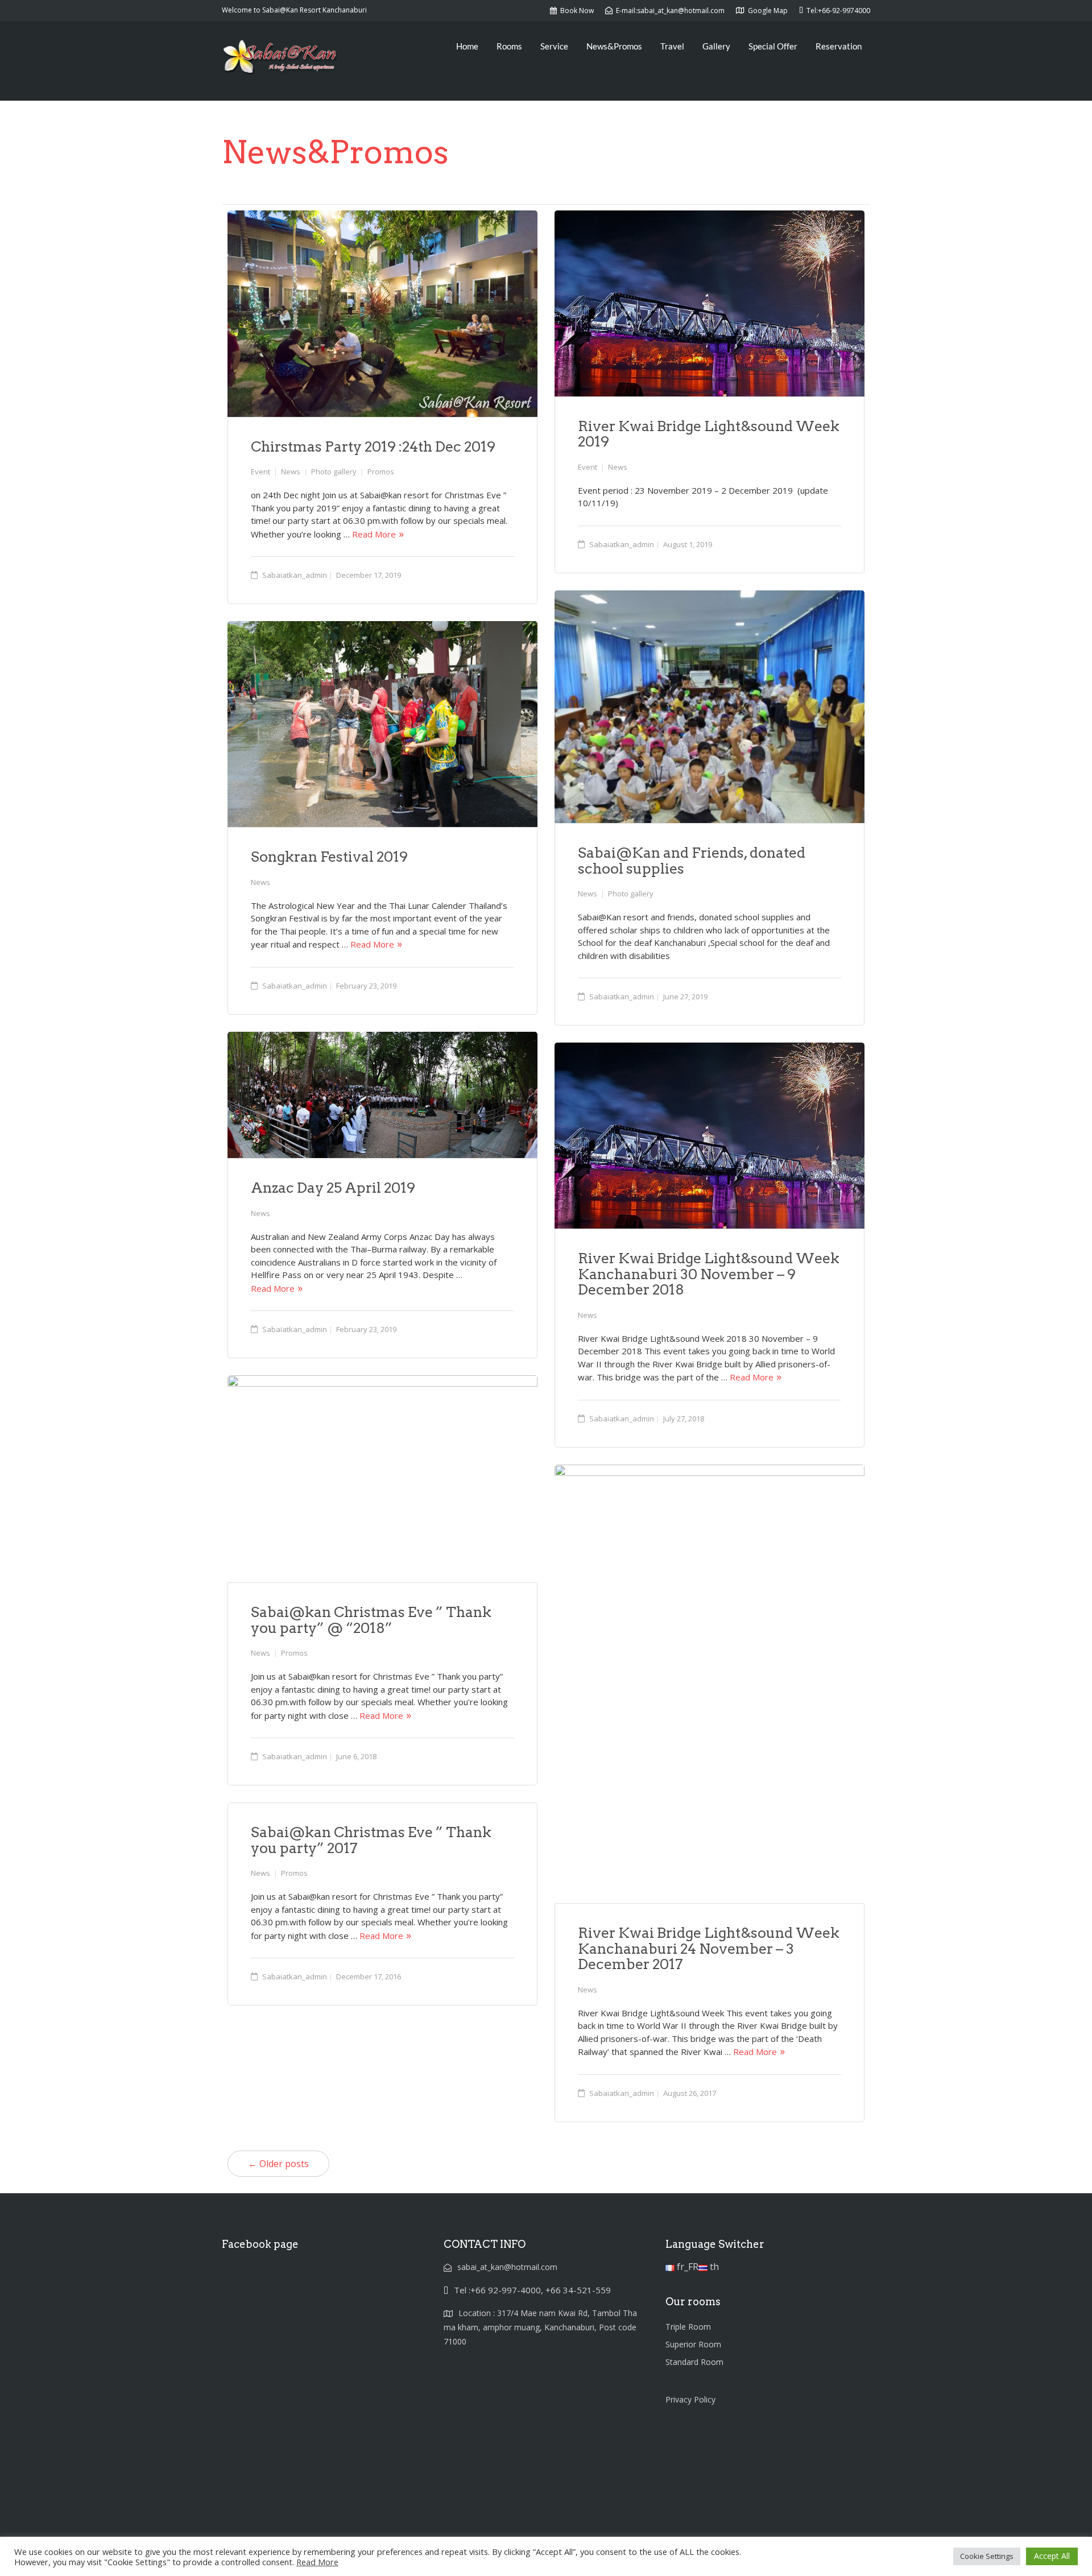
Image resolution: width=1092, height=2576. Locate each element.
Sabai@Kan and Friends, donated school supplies (692, 861)
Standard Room (694, 2362)
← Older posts (278, 2164)
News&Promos (614, 46)
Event (260, 472)
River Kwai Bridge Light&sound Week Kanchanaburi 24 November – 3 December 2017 (709, 1948)
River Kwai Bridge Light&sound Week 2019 (709, 434)
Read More (374, 534)
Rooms (509, 46)
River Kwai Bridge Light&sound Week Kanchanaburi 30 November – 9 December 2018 (709, 1274)
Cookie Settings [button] (987, 2556)
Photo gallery (334, 472)
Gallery (716, 46)
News (291, 472)
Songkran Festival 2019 (329, 857)
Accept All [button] (1052, 2556)
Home (467, 46)
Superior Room (693, 2344)
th (713, 2267)
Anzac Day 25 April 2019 (333, 1188)
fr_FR (686, 2267)
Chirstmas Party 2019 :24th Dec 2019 (373, 446)
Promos (381, 472)
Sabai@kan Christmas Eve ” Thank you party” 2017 (371, 1840)
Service (554, 46)
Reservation (839, 46)
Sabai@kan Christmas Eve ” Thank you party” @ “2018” (371, 1620)
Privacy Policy (690, 2399)
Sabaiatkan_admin (295, 575)
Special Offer (773, 46)
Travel (672, 46)
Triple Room (688, 2327)
